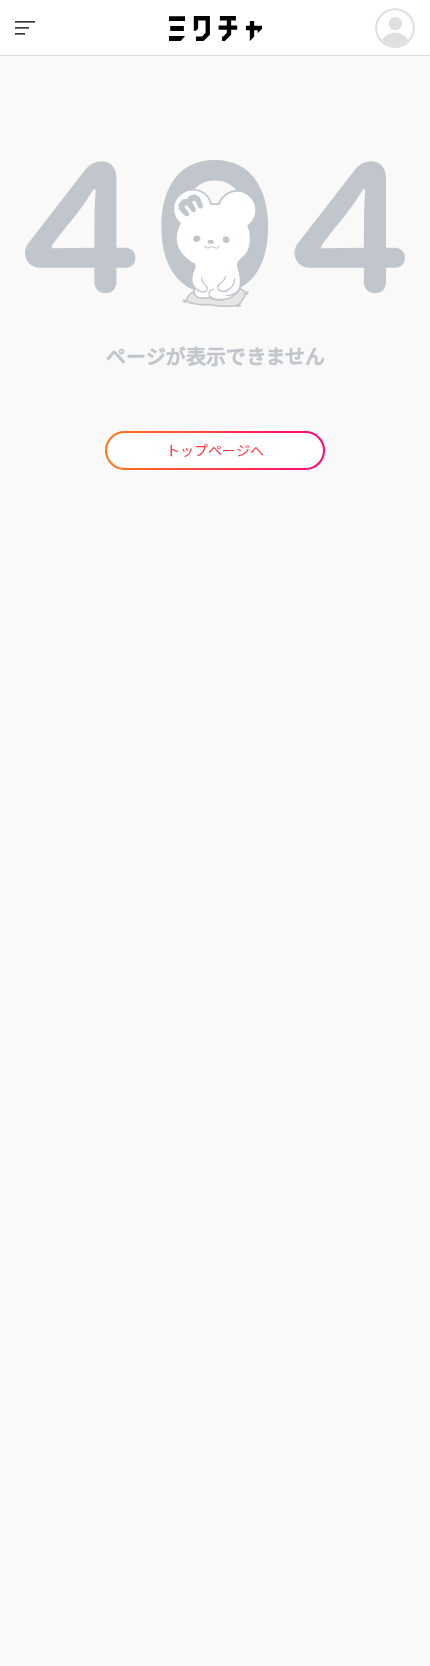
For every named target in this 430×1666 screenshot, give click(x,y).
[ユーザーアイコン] (395, 28)
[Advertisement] (215, 770)
